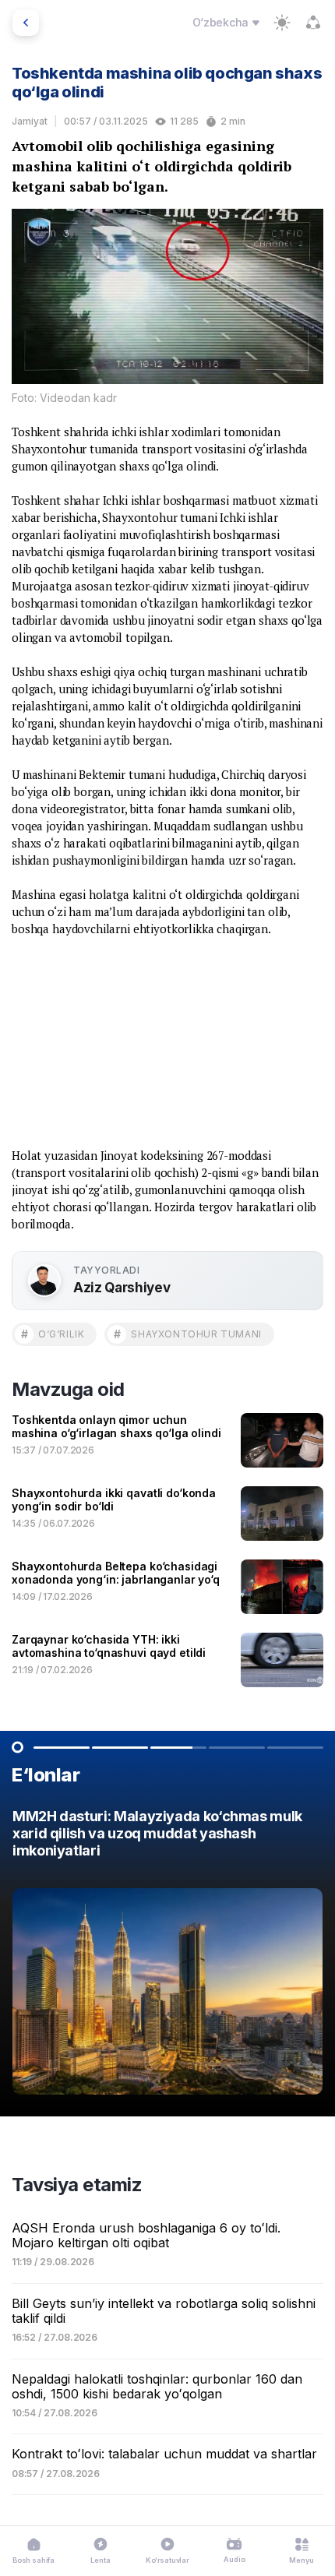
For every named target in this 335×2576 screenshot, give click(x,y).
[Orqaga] (26, 23)
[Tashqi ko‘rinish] (282, 23)
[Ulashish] (313, 23)
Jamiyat (30, 121)
